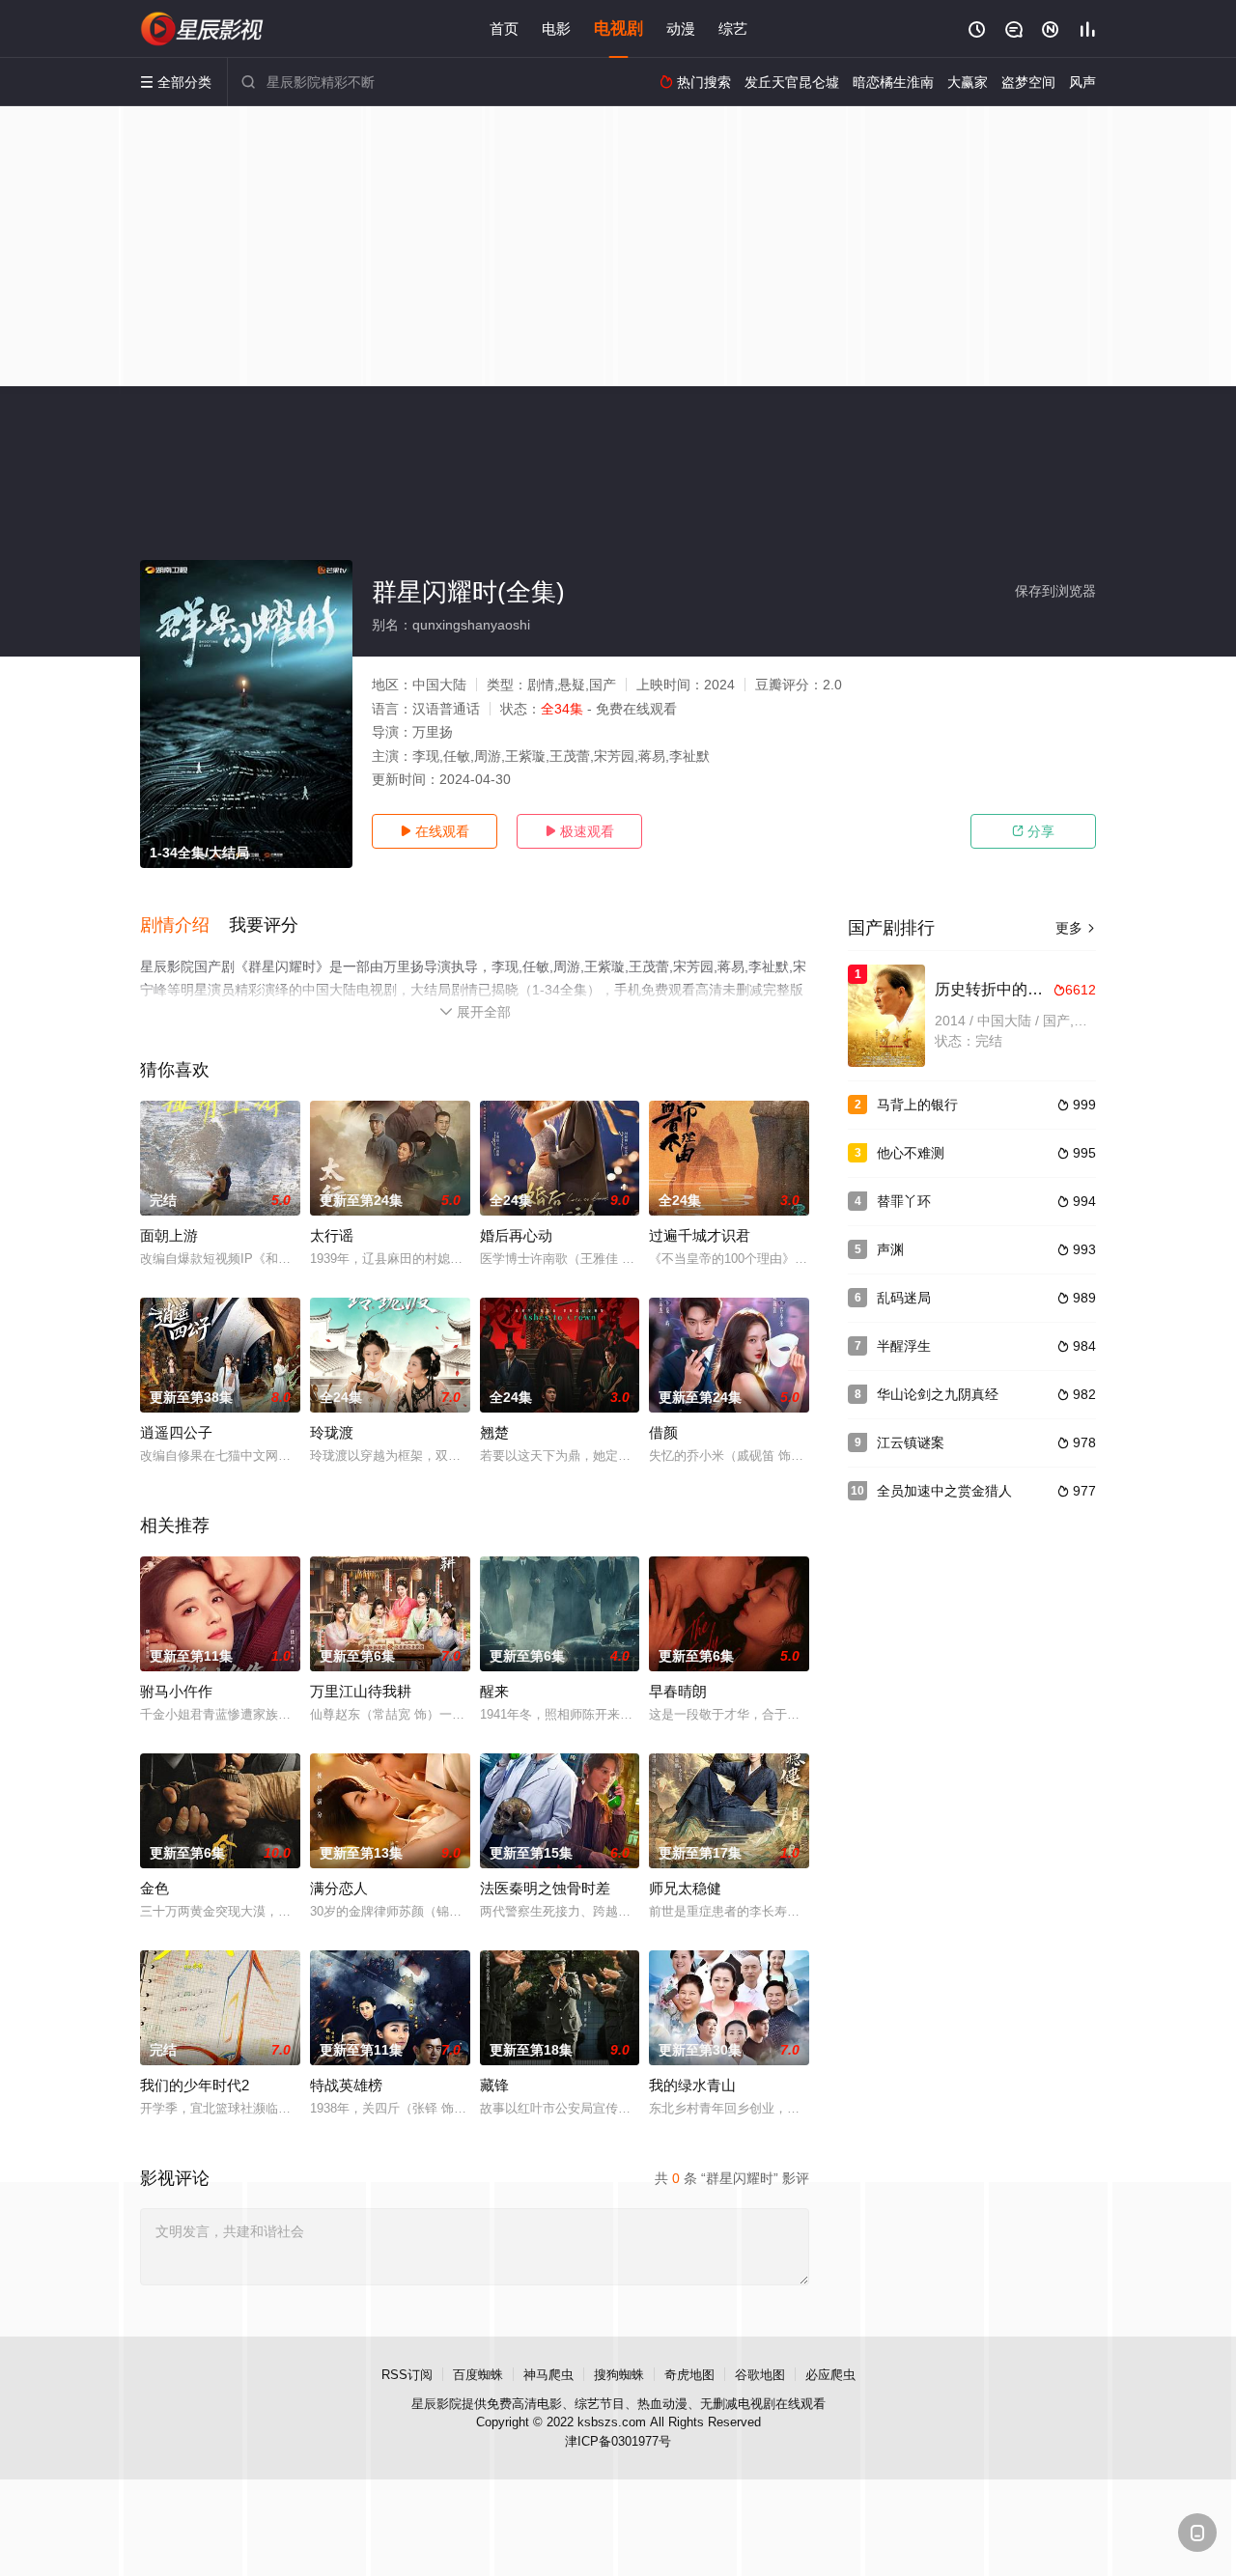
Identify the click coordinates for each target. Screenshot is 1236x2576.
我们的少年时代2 (195, 2085)
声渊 (890, 1249)
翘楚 (494, 1432)
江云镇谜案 (911, 1442)
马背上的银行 (917, 1105)
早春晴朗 (678, 1691)
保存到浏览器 (1055, 591)
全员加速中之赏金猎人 (944, 1491)
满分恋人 (339, 1888)
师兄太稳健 (685, 1888)
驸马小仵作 (176, 1691)
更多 (1076, 928)
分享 (1033, 831)
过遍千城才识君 (700, 1235)
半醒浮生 (904, 1346)
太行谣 (332, 1235)
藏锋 (494, 2085)
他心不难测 (911, 1153)
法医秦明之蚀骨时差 (545, 1888)
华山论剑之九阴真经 (938, 1394)
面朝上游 (169, 1235)
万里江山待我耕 (361, 1691)
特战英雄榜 (346, 2085)
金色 (154, 1888)
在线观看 (435, 831)
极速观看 (579, 831)
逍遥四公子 (176, 1432)
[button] (184, 926)
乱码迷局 (904, 1298)
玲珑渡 (332, 1432)
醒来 (494, 1691)
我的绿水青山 (692, 2085)
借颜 (663, 1432)
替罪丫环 (904, 1201)
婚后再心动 (516, 1235)
